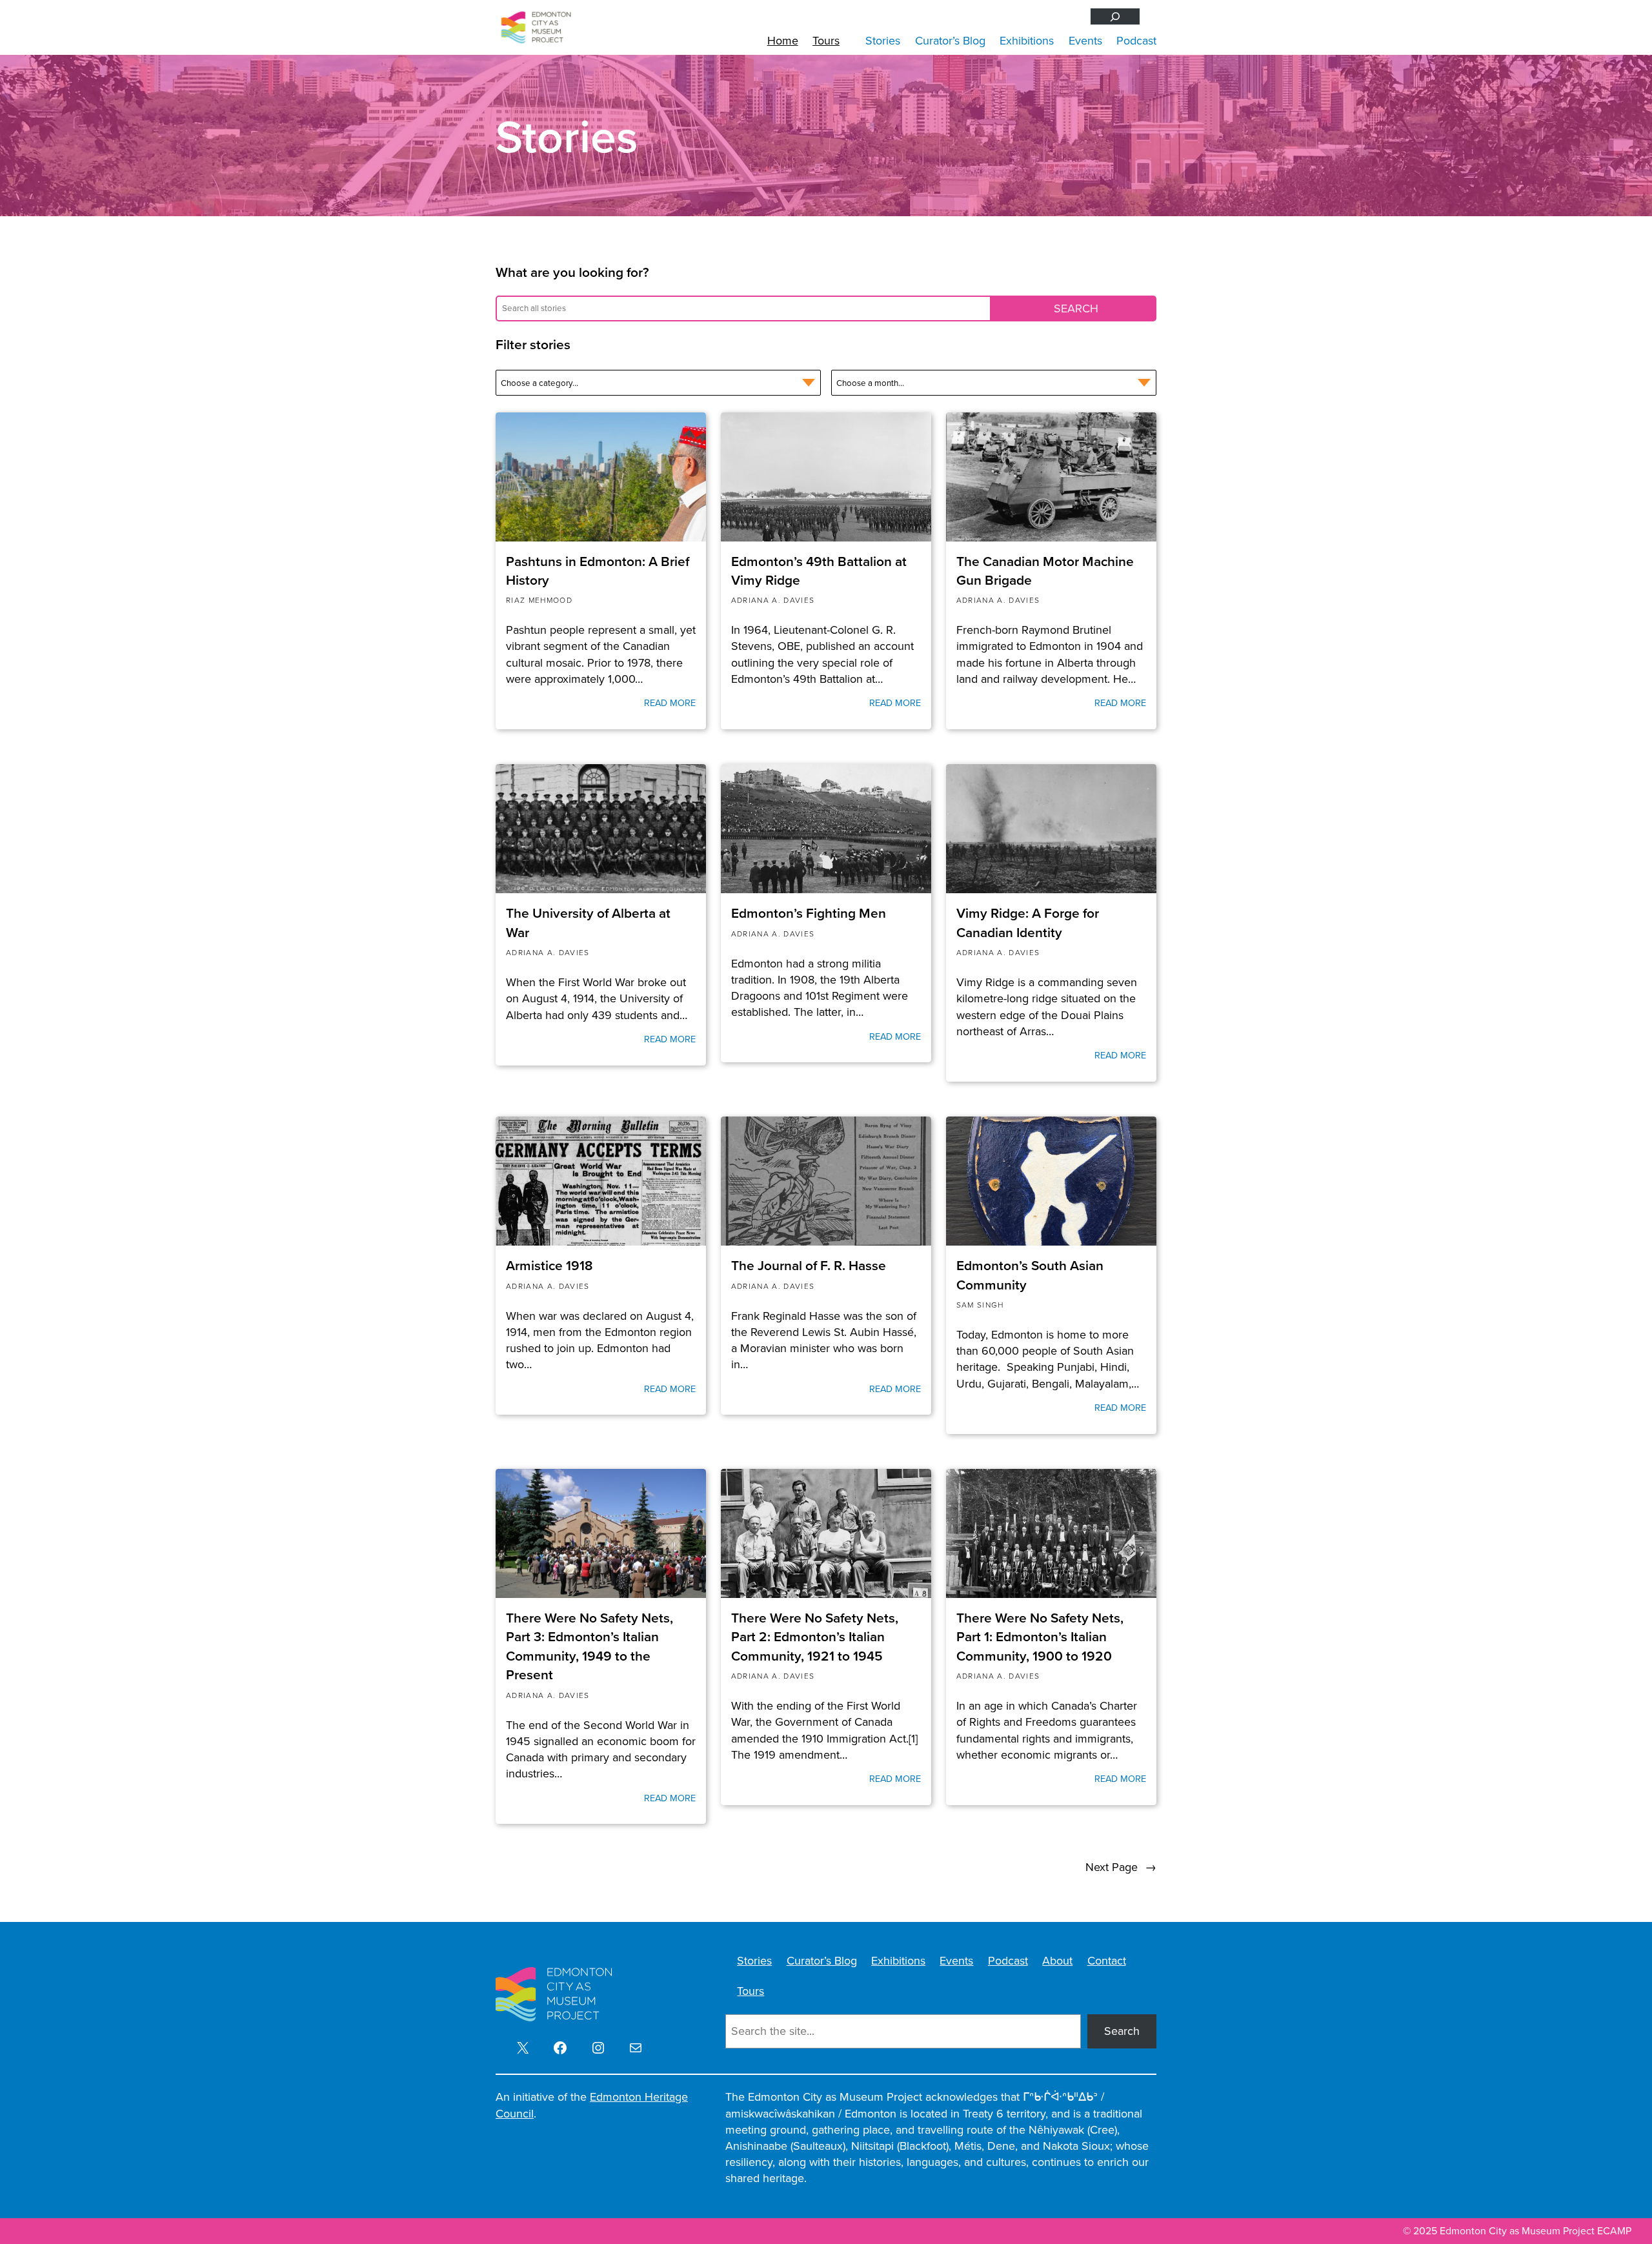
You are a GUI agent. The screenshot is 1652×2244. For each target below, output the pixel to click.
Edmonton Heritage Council (592, 2105)
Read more (670, 703)
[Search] (1115, 16)
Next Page (1121, 1867)
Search (1122, 2031)
